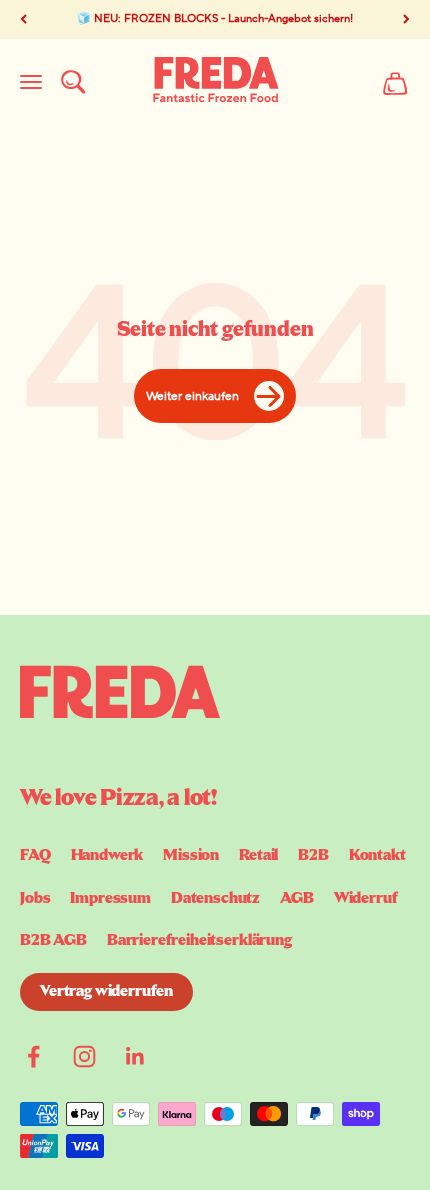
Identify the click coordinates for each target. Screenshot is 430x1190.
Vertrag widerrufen (106, 992)
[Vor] (406, 19)
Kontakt (377, 856)
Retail (258, 856)
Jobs (35, 899)
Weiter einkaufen (192, 396)
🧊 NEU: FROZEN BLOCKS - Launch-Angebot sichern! (215, 19)
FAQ (35, 856)
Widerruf (366, 899)
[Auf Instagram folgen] (84, 1056)
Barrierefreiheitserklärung (199, 941)
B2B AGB (53, 941)
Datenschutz (215, 899)
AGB (297, 899)
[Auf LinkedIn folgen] (135, 1056)
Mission (191, 856)
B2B (313, 856)
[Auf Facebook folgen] (33, 1056)
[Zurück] (23, 19)
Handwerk (107, 856)
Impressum (110, 899)
